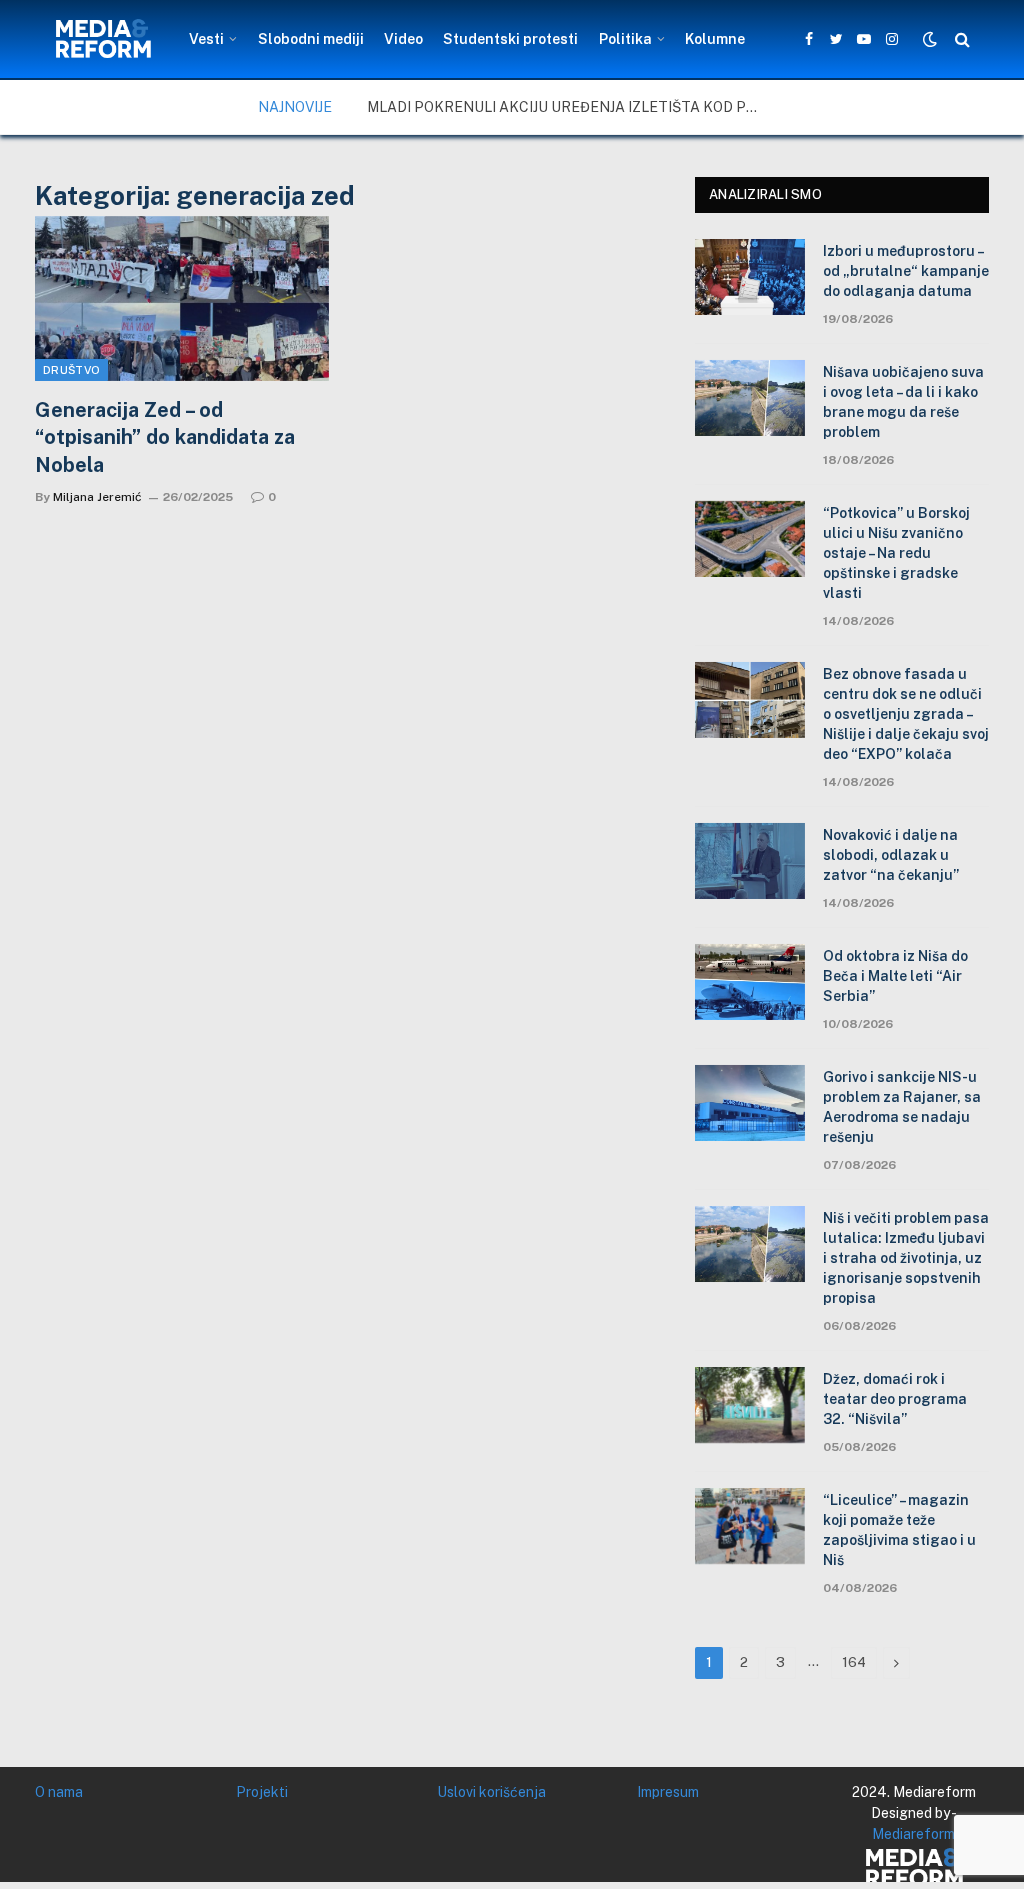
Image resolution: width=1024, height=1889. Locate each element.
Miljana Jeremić (97, 497)
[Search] (960, 39)
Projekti (262, 1792)
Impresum (668, 1792)
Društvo (71, 370)
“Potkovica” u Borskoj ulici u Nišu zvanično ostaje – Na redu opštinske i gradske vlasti (896, 553)
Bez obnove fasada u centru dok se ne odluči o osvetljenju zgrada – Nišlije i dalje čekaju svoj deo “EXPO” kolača (906, 714)
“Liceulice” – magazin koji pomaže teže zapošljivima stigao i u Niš (899, 1530)
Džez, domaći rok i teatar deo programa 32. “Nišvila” (895, 1399)
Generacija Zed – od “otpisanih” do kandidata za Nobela (165, 437)
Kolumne (715, 39)
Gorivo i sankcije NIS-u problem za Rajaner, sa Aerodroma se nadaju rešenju (902, 1107)
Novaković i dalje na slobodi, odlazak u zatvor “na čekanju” (891, 855)
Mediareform (913, 1834)
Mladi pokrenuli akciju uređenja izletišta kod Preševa (567, 107)
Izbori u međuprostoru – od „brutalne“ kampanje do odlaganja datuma (906, 271)
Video (403, 39)
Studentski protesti (510, 39)
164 (854, 1662)
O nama (59, 1792)
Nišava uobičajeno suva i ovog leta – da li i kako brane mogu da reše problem (903, 402)
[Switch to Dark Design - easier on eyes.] (930, 39)
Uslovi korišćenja (491, 1792)
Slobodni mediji (311, 39)
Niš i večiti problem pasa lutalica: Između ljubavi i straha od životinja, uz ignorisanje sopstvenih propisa (906, 1258)
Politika (625, 39)
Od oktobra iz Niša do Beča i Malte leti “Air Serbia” (895, 976)
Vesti (206, 39)
